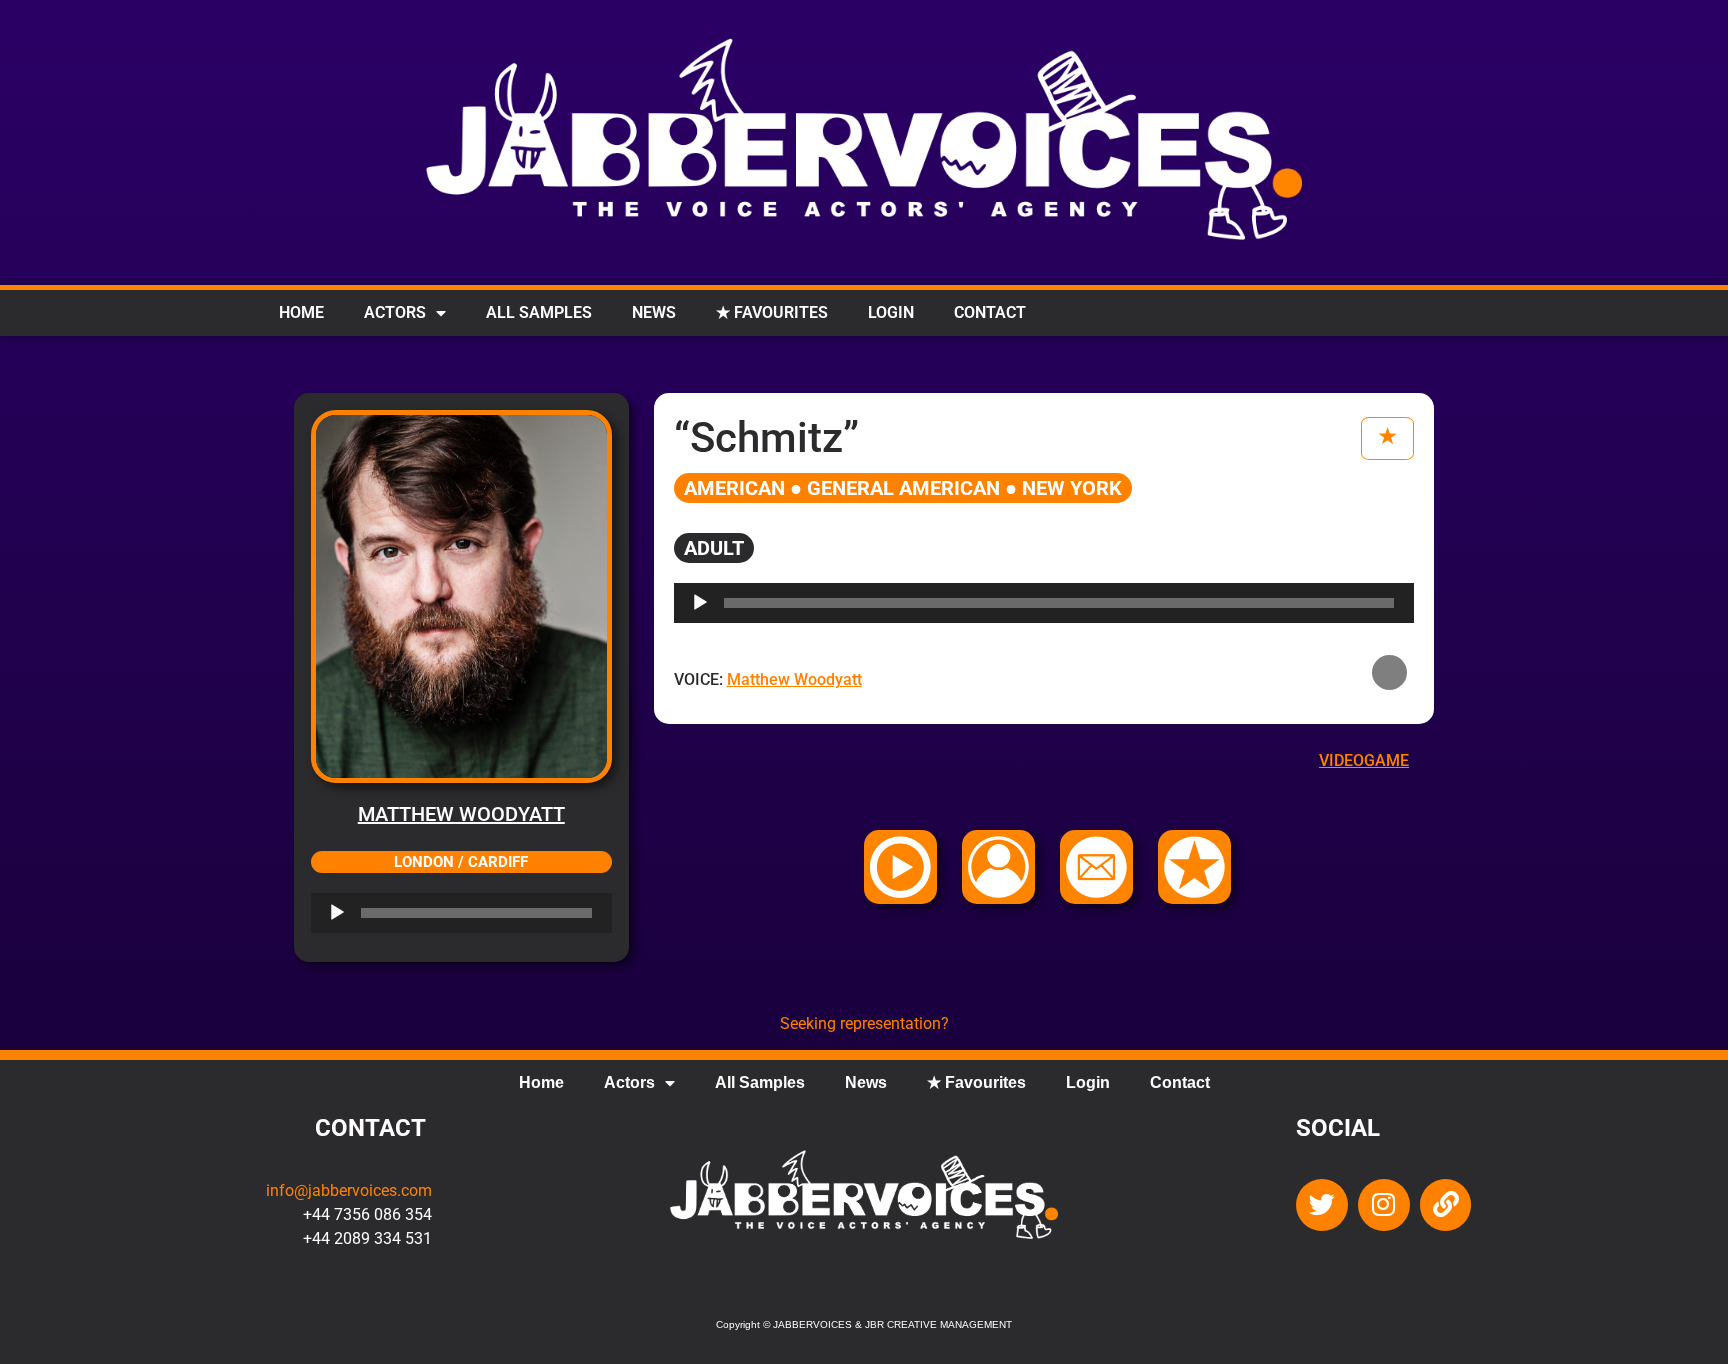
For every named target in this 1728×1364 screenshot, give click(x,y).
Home (301, 312)
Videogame (1364, 760)
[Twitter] (1322, 1205)
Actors (395, 312)
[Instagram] (1384, 1205)
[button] (1389, 672)
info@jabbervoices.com (349, 1190)
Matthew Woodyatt (461, 814)
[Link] (1446, 1205)
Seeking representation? (864, 1023)
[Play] (337, 913)
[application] (461, 913)
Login (891, 312)
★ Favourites (772, 312)
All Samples (539, 312)
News (654, 312)
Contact (990, 312)
